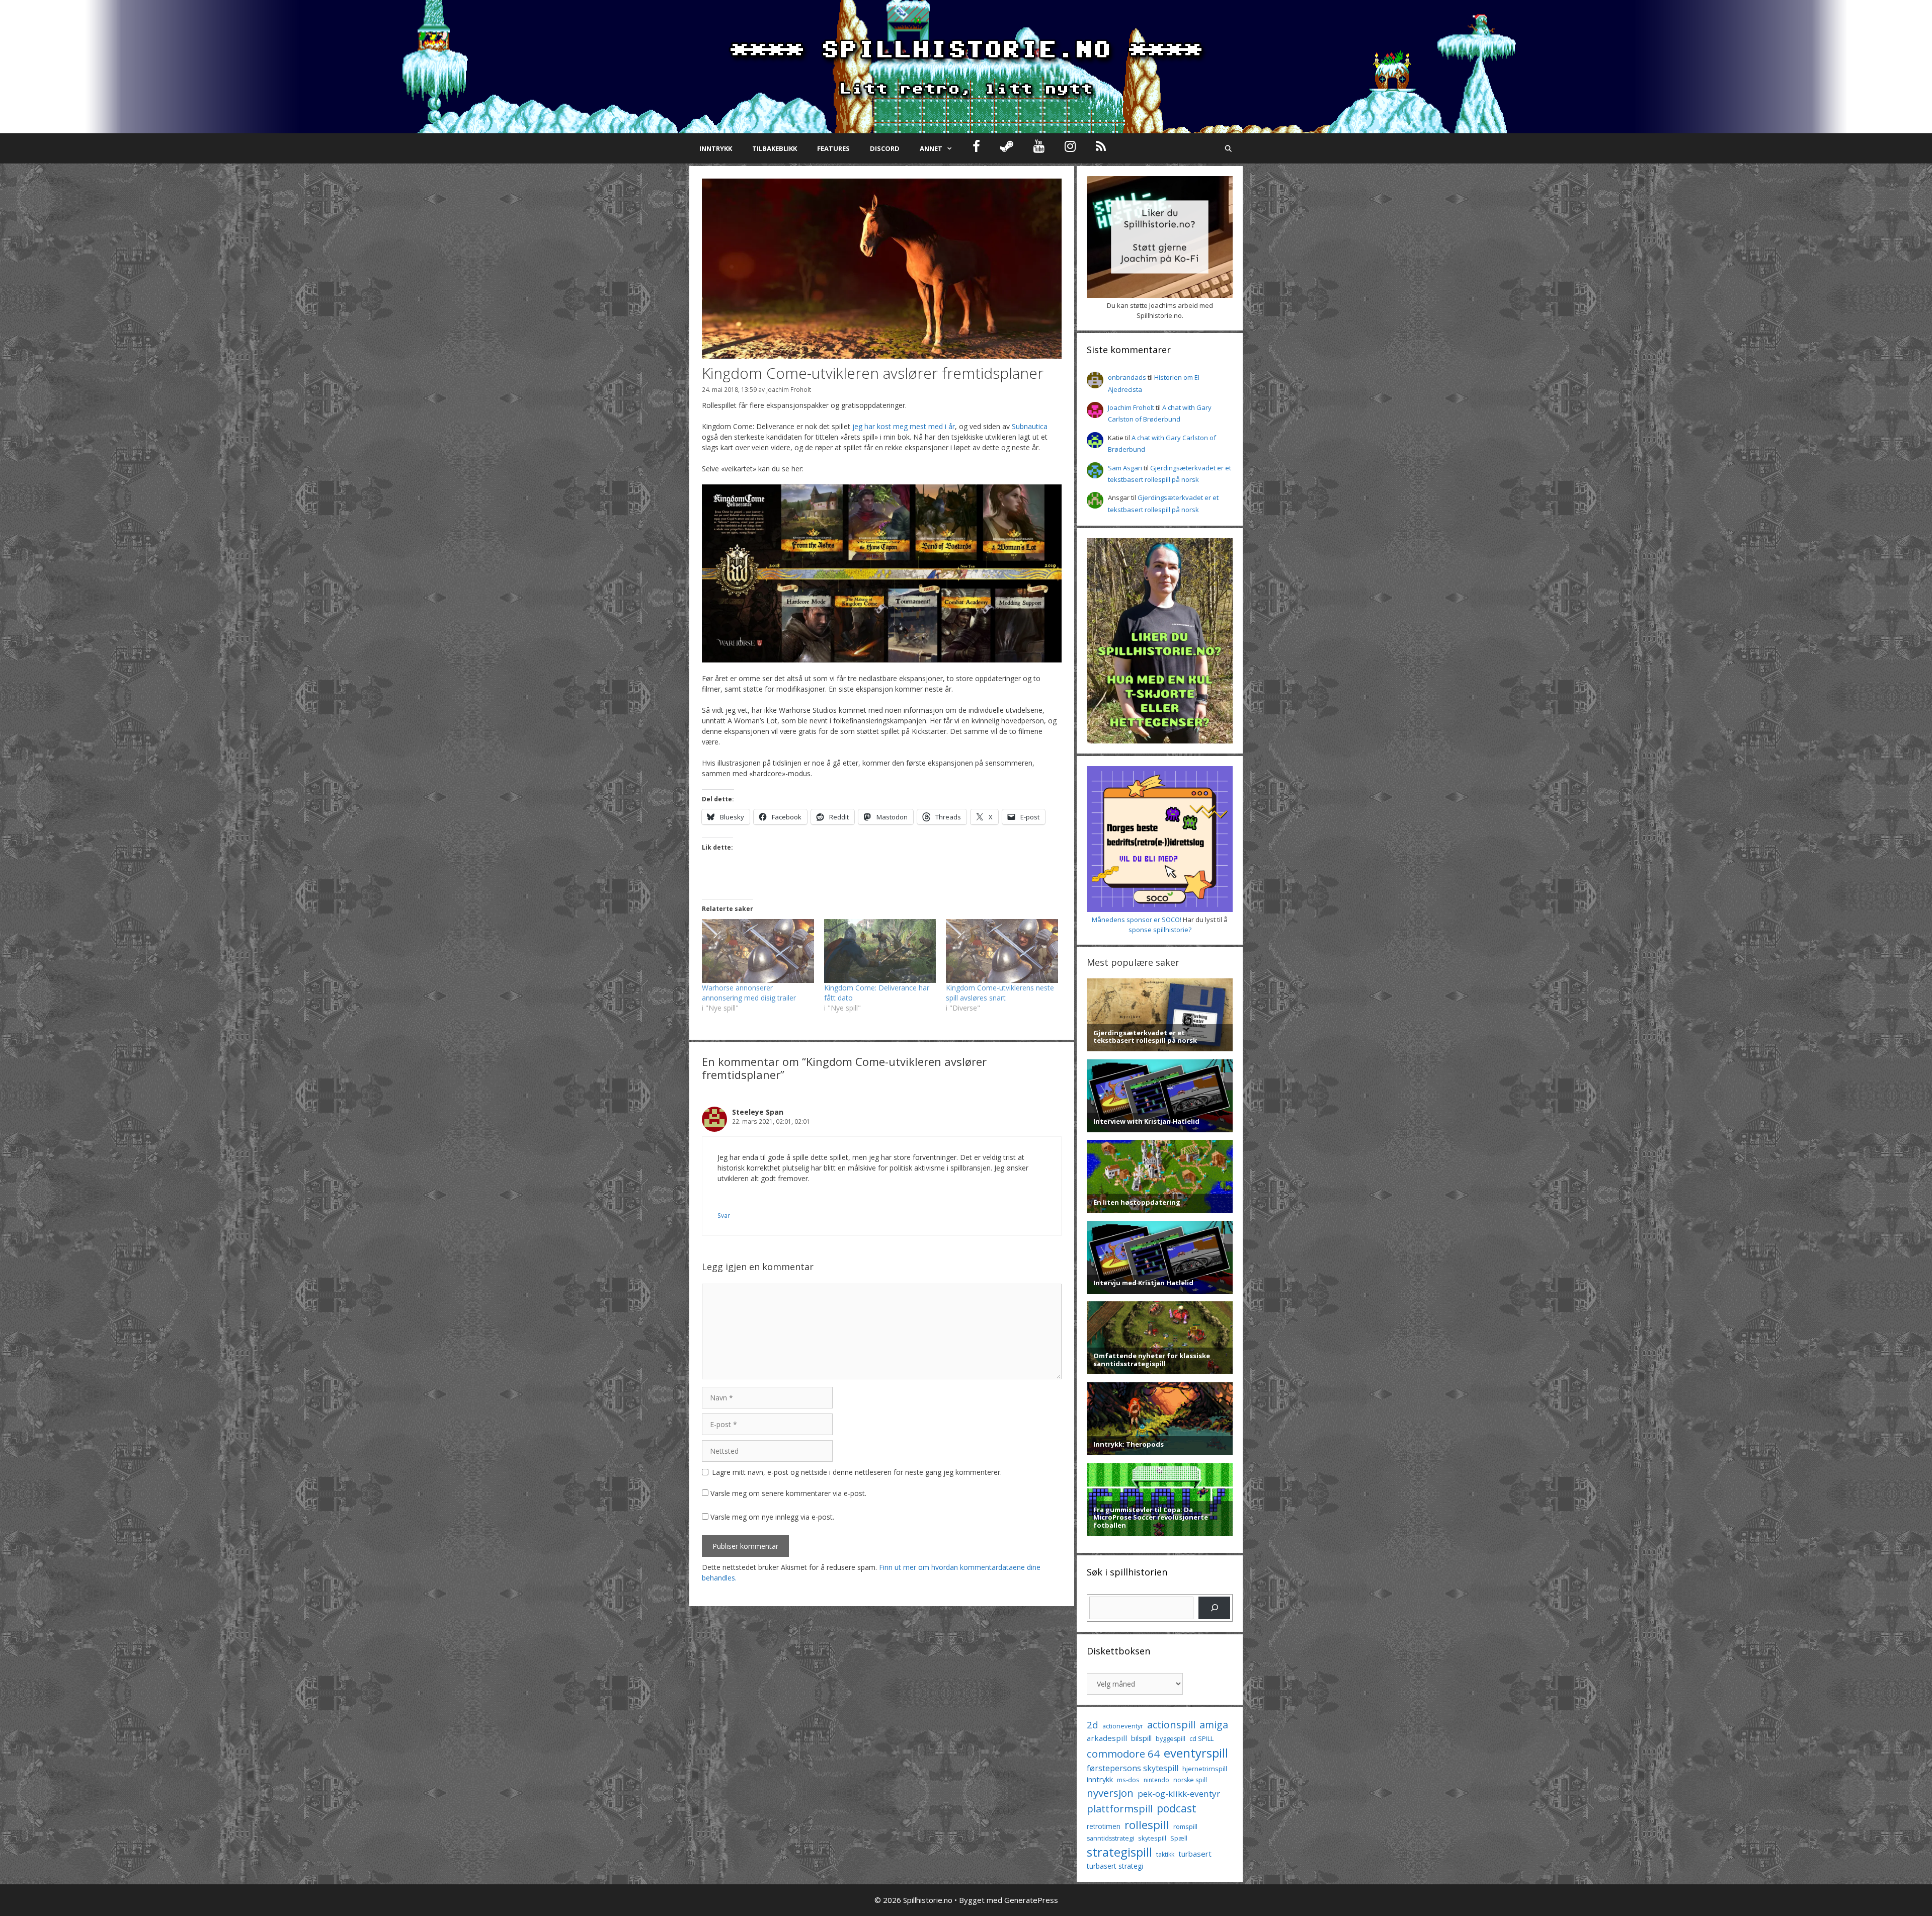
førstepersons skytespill (1133, 1768)
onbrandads (1127, 377)
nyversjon (1110, 1793)
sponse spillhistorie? (1160, 930)
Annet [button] (931, 148)
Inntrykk (716, 148)
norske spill (1190, 1780)
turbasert (1195, 1854)
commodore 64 (1123, 1754)
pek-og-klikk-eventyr (1179, 1794)
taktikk (1165, 1854)
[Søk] (1214, 1608)
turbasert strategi (1115, 1866)
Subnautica (1030, 426)
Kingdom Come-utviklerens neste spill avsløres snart (1000, 993)
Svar (724, 1215)
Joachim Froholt (789, 389)
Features (833, 148)
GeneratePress (1031, 1900)
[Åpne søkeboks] (1228, 148)
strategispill (1119, 1852)
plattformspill (1120, 1808)
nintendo (1156, 1780)
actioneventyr (1123, 1726)
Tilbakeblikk (775, 148)
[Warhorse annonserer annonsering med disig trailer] (758, 951)
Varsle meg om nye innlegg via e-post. (772, 1517)
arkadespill (1107, 1738)
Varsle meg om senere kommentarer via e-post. (788, 1493)
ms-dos (1128, 1780)
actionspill (1171, 1725)
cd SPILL (1201, 1738)
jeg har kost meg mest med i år (904, 426)
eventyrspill (1196, 1753)
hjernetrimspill (1205, 1769)
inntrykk (1100, 1779)
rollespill (1147, 1825)
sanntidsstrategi (1110, 1838)
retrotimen (1104, 1826)
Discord (885, 148)
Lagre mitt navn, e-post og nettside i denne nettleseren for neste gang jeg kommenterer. (857, 1472)
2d (1093, 1725)
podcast (1177, 1808)
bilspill (1141, 1738)
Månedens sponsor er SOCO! (1137, 920)
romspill (1185, 1826)
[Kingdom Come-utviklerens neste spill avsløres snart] (1002, 951)
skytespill (1152, 1838)
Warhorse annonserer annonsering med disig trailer (749, 993)
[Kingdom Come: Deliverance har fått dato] (880, 951)
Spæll (1179, 1838)
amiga (1214, 1725)
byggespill (1171, 1739)
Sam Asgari (1125, 468)
